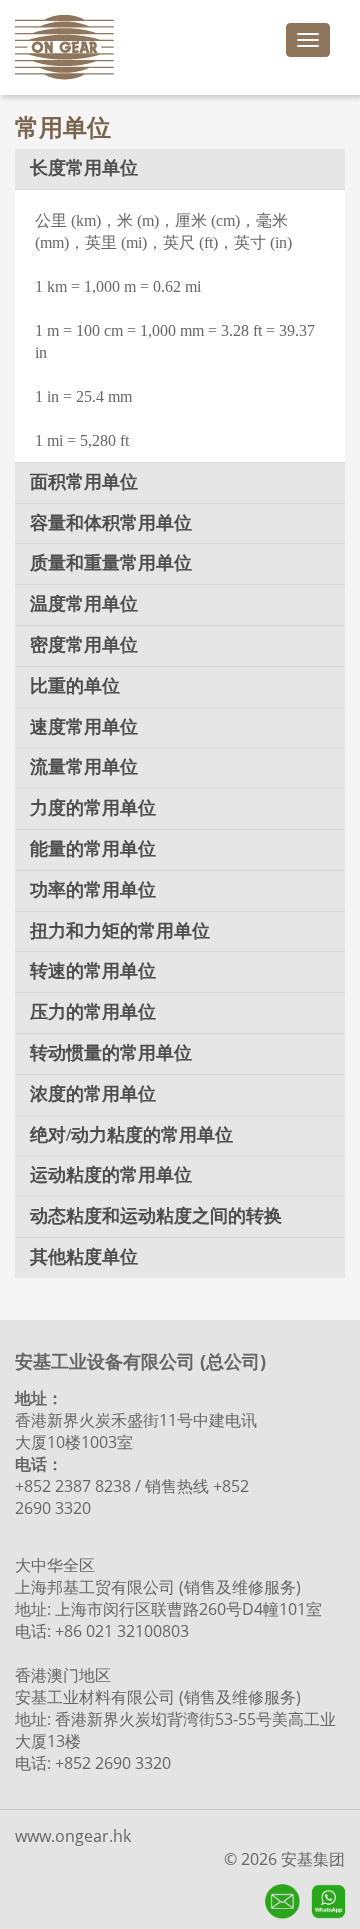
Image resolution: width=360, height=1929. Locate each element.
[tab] (180, 169)
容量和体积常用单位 (111, 523)
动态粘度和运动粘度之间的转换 (156, 1216)
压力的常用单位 (93, 1012)
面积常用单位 (84, 482)
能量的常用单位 (93, 849)
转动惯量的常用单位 (111, 1053)
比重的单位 (75, 686)
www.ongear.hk (73, 1836)
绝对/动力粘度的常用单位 (131, 1135)
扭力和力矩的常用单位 (120, 931)
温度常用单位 (84, 604)
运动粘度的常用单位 (111, 1175)
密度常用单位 (84, 645)
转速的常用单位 (93, 971)
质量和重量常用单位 (111, 563)
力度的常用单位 (93, 808)
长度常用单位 (84, 168)
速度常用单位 (84, 727)
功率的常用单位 (93, 890)
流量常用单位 (84, 767)
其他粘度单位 (84, 1257)
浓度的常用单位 (93, 1094)
